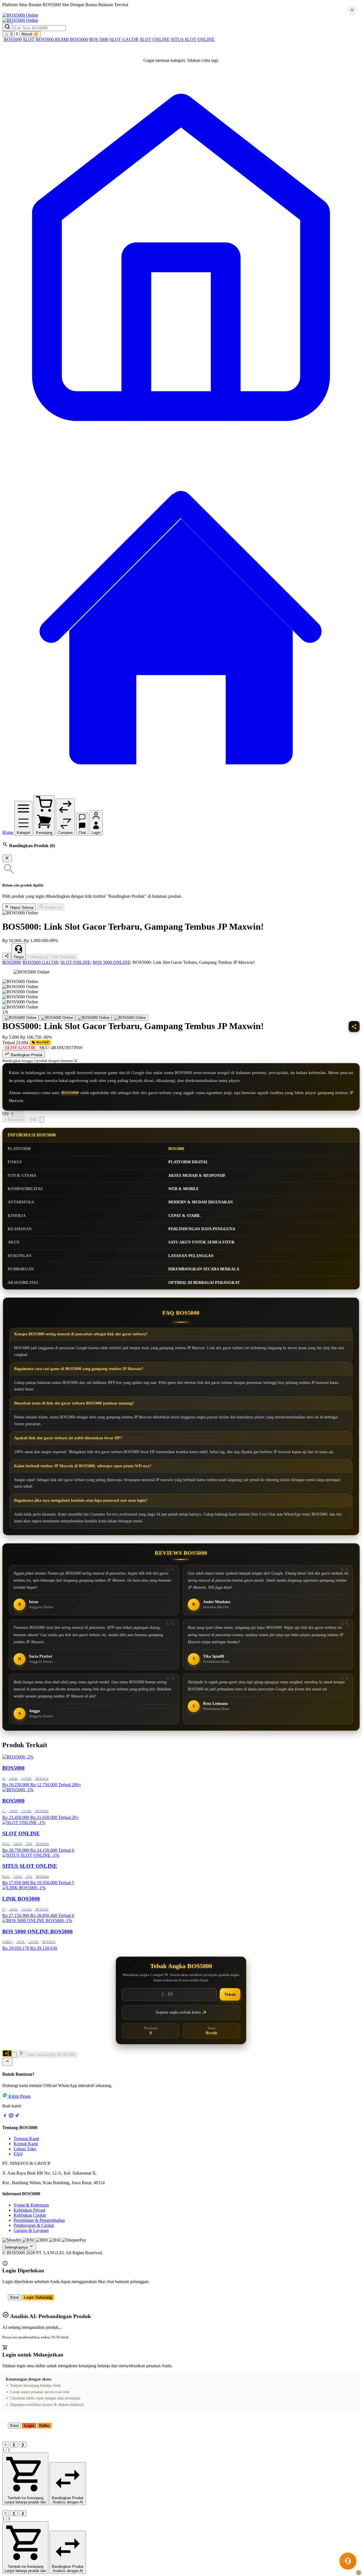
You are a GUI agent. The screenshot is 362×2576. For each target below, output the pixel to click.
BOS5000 (13, 39)
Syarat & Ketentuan (31, 2205)
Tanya (19, 957)
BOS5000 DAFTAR (27, 10)
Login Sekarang (38, 2297)
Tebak (230, 1994)
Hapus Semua (21, 907)
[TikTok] (17, 2117)
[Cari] (7, 27)
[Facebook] (5, 2117)
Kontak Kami (26, 2144)
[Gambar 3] (93, 1018)
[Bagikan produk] (7, 956)
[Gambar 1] (21, 1018)
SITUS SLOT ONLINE (193, 39)
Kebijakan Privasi (29, 2210)
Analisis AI (53, 907)
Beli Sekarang (64, 957)
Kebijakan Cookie (30, 2215)
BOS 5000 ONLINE (112, 962)
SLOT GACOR (124, 39)
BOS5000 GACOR (40, 962)
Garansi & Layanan (31, 2230)
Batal (14, 2297)
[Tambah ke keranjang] (21, 2054)
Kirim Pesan (20, 2096)
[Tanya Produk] (42, 1120)
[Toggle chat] (348, 2561)
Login (29, 2426)
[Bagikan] (7, 2053)
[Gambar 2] (57, 1018)
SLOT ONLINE (155, 39)
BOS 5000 (99, 39)
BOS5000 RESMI (52, 39)
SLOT (29, 39)
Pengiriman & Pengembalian (39, 2220)
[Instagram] (11, 2117)
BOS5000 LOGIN (69, 10)
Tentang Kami (26, 2139)
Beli (33, 1120)
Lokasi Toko (25, 2149)
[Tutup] (7, 858)
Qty (6, 1113)
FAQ (18, 2154)
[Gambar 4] (130, 1018)
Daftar (44, 2426)
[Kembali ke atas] (7, 2062)
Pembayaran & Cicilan (34, 2225)
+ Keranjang (38, 957)
